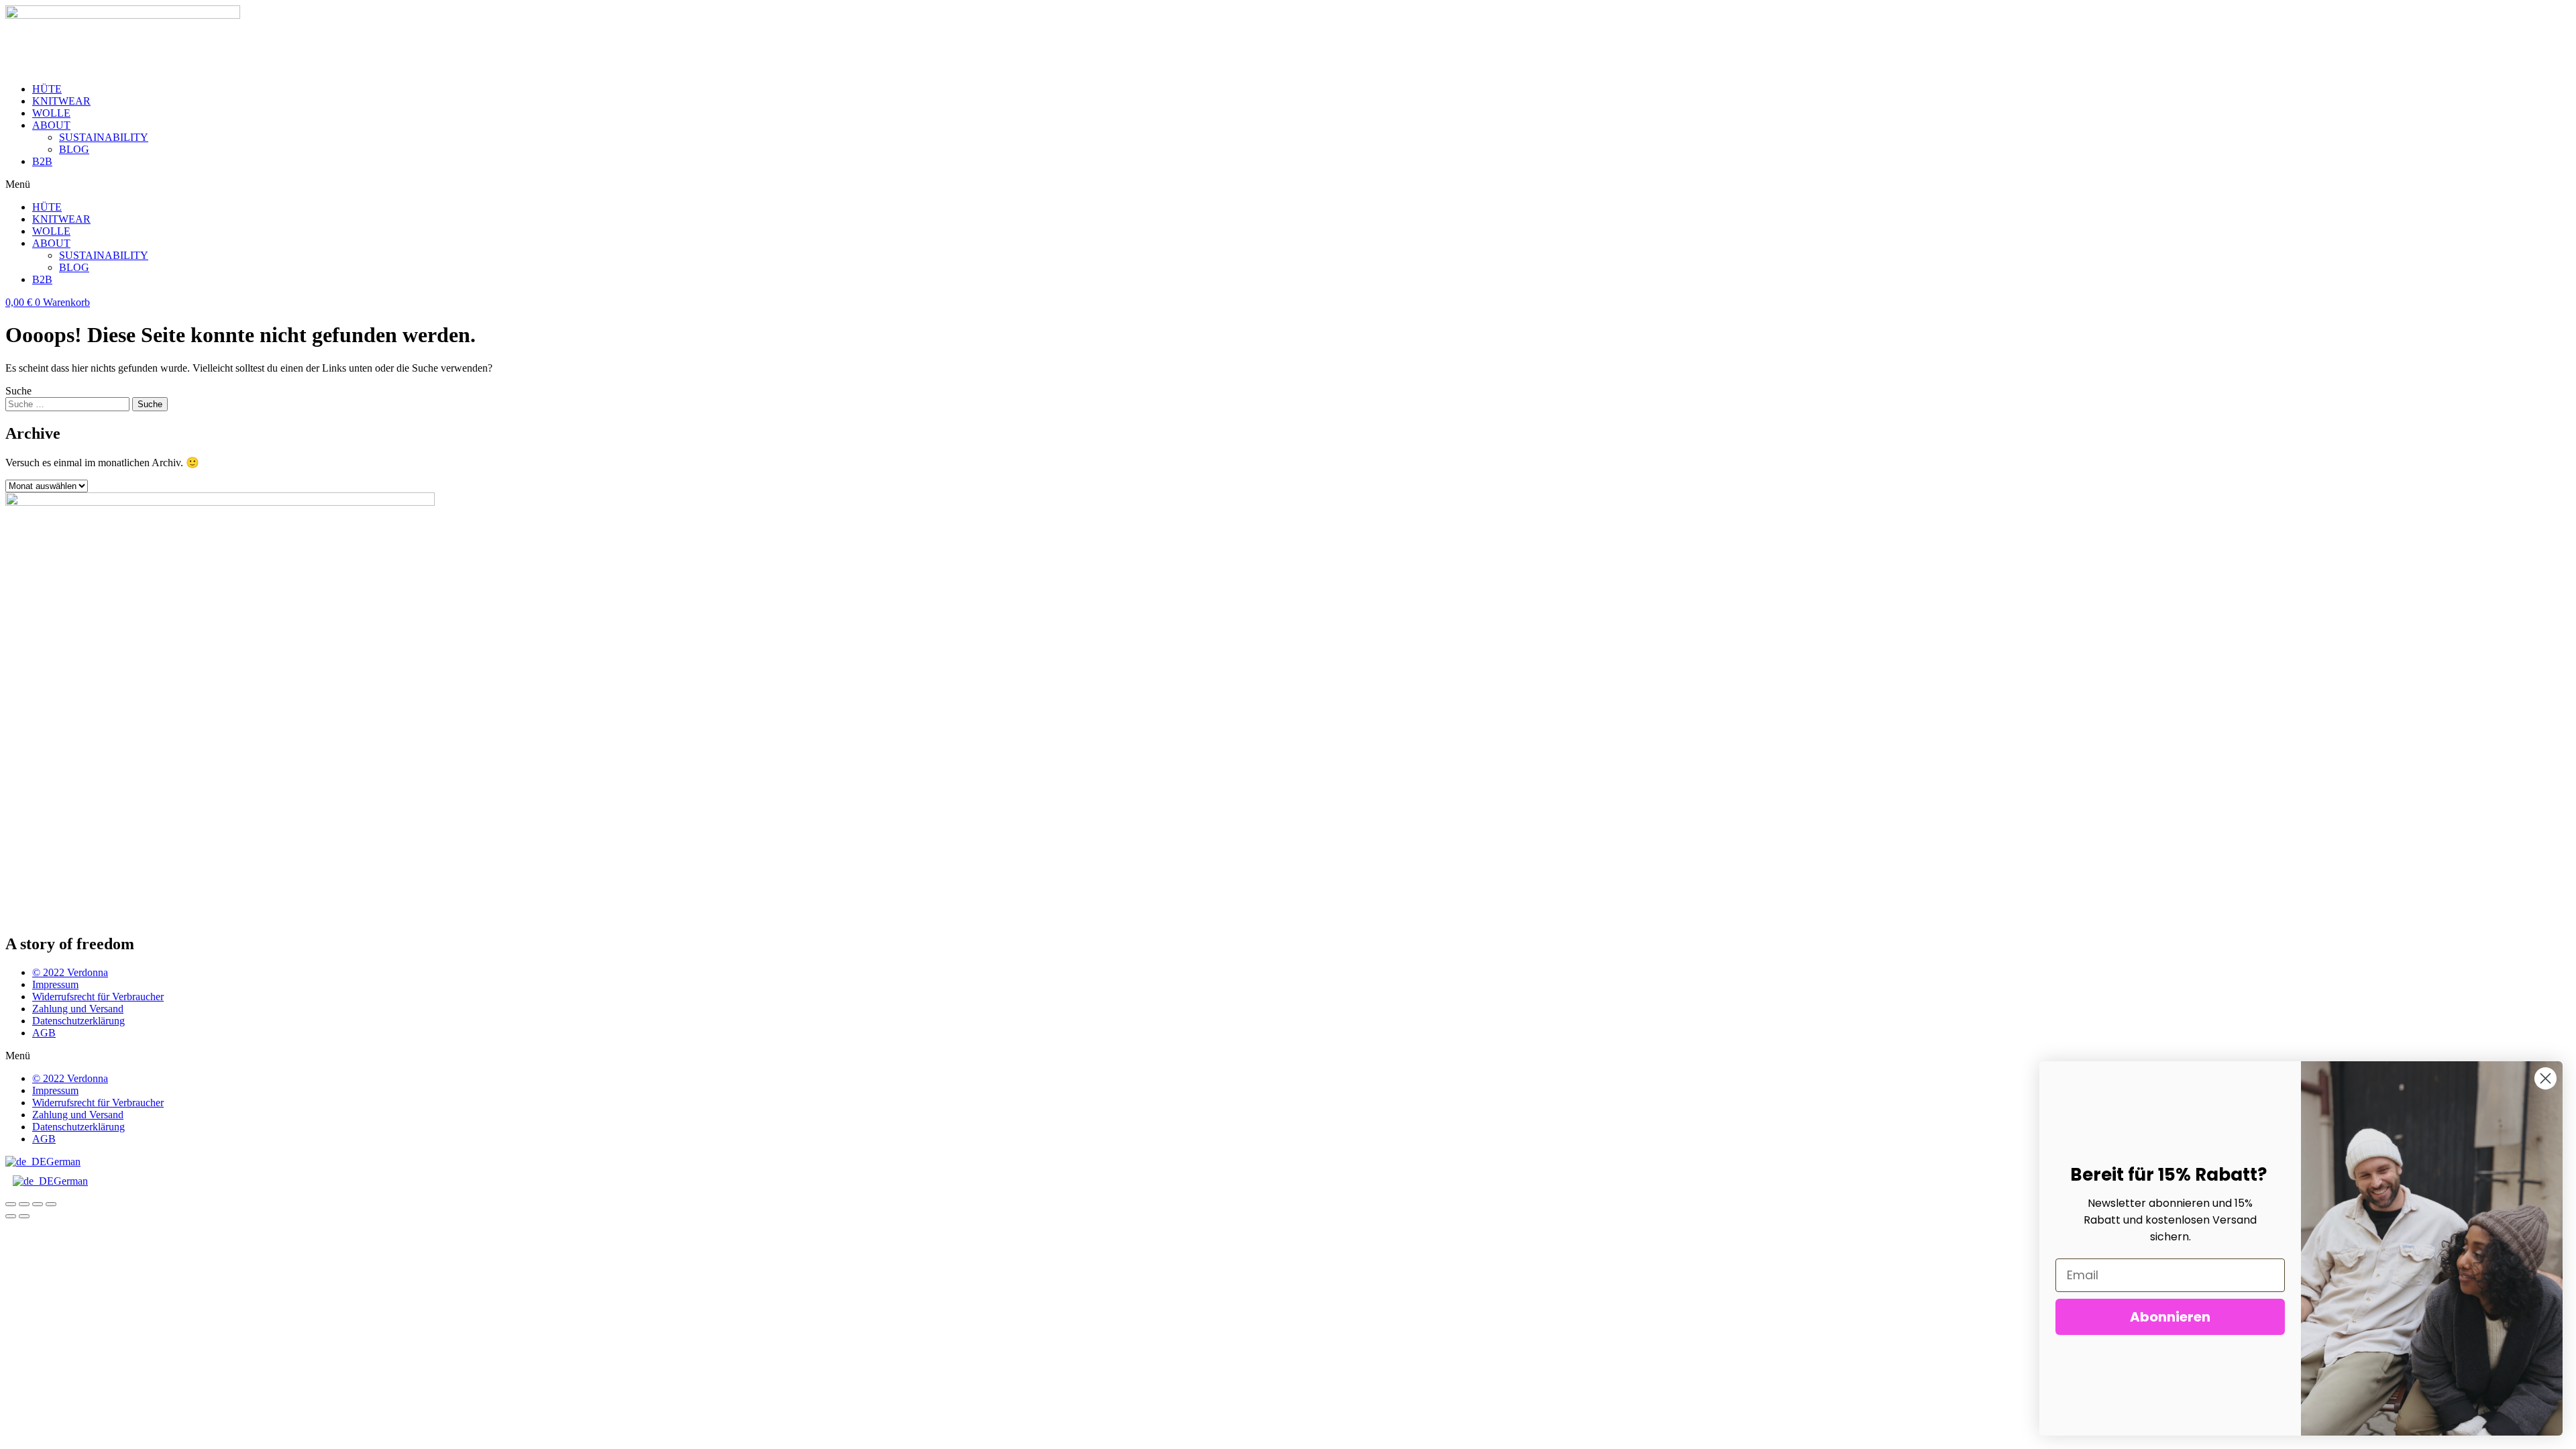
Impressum (55, 984)
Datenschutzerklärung (78, 1021)
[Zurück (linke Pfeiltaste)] (11, 1216)
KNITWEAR (61, 101)
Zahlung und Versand (78, 1009)
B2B (42, 161)
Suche (18, 391)
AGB (44, 1033)
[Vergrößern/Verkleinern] (51, 1204)
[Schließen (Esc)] (11, 1204)
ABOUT (51, 125)
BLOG (74, 149)
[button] (1288, 184)
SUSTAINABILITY (104, 137)
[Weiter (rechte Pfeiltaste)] (24, 1216)
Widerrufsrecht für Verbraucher (98, 997)
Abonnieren (2170, 1317)
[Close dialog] (2545, 1078)
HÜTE (47, 89)
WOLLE (51, 113)
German (63, 1162)
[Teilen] (24, 1204)
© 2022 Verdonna (70, 972)
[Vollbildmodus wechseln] (38, 1204)
